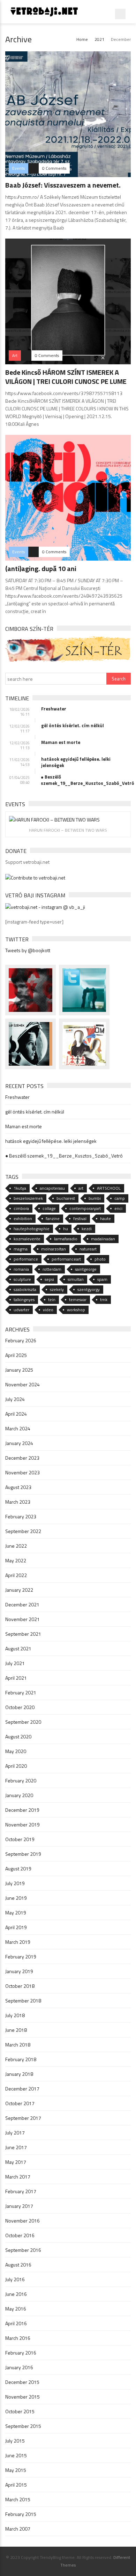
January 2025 (19, 1370)
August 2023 (18, 1487)
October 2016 (20, 2235)
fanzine (53, 1218)
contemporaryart (85, 1208)
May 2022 (16, 1560)
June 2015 (16, 2455)
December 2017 (22, 2089)
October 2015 (20, 2411)
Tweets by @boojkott (28, 950)
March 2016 (18, 2338)
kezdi (87, 1229)
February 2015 (21, 2514)
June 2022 (16, 1546)
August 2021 (18, 1648)
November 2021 (22, 1619)
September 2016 (23, 2250)
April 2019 (16, 1927)
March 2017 (18, 2177)
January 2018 (19, 2074)
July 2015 (15, 2441)
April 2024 (16, 1414)
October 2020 (20, 1707)
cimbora (21, 1208)
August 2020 (18, 1736)
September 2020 (23, 1722)
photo (100, 1259)
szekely (57, 1289)
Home (82, 39)
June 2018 (16, 2030)
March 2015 (18, 2499)
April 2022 (16, 1575)
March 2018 (18, 2045)
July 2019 (15, 1883)
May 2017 (16, 2162)
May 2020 (16, 1751)
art (81, 1188)
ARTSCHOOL (109, 1188)
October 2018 (20, 1986)
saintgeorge (86, 1269)
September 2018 (23, 2001)
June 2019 (16, 1898)
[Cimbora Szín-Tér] (68, 648)
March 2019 (18, 1942)
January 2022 (19, 1590)
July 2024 (15, 1399)
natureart (88, 1249)
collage (49, 1208)
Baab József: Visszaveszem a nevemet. (63, 185)
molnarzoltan (54, 1249)
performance (26, 1259)
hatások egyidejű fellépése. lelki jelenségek (76, 762)
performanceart (66, 1259)
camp (120, 1198)
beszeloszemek (28, 1198)
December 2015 (22, 2382)
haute (105, 1218)
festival (80, 1218)
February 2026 (21, 1340)
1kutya (20, 1188)
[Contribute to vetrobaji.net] (35, 877)
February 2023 (21, 1516)
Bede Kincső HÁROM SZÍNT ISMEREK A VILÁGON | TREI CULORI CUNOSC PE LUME (66, 377)
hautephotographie (32, 1229)
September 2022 (23, 1531)
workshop (76, 1310)
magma (21, 1249)
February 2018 (21, 2059)
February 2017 (21, 2191)
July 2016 (15, 2279)
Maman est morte (61, 742)
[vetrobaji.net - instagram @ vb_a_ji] (45, 906)
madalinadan (103, 1239)
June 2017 (16, 2147)
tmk (104, 1300)
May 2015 (16, 2470)
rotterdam (52, 1269)
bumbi (95, 1198)
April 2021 (16, 1678)
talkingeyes (24, 1300)
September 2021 (23, 1634)
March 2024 (18, 1428)
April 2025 (16, 1355)
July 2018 (15, 2015)
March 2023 (18, 1502)
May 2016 (16, 2309)
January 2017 (19, 2206)
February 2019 (21, 1957)
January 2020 (19, 1795)
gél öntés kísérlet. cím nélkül (73, 725)
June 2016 (16, 2294)
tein (52, 1300)
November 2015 (22, 2397)
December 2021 (22, 1604)
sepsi (49, 1279)
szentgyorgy (89, 1289)
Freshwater (54, 709)
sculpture (22, 1279)
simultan (76, 1279)
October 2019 (20, 1839)
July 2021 (15, 1663)
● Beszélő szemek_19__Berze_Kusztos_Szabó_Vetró (86, 780)
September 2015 (23, 2426)
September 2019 (23, 1854)
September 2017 (23, 2118)
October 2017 (20, 2103)
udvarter (21, 1310)
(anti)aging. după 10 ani (41, 568)
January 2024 (19, 1443)
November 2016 (22, 2221)
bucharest (66, 1198)
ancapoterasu (52, 1188)
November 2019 (22, 1825)
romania (21, 1269)
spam (102, 1279)
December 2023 (22, 1458)
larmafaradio (66, 1239)
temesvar (78, 1300)
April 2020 (16, 1766)
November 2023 (22, 1472)
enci (118, 1208)
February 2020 (21, 1780)
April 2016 (16, 2323)
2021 (99, 39)
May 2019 (16, 1913)
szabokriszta (25, 1289)
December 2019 (22, 1810)
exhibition (23, 1218)
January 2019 (19, 1971)
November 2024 (22, 1384)
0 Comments (54, 168)
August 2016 (18, 2265)
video (48, 1310)
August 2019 (18, 1869)
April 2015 (16, 2485)
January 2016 (19, 2367)
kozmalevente (27, 1239)
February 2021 (21, 1692)
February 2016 (21, 2353)
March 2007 (18, 2529)
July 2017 (15, 2133)
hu (66, 1229)
